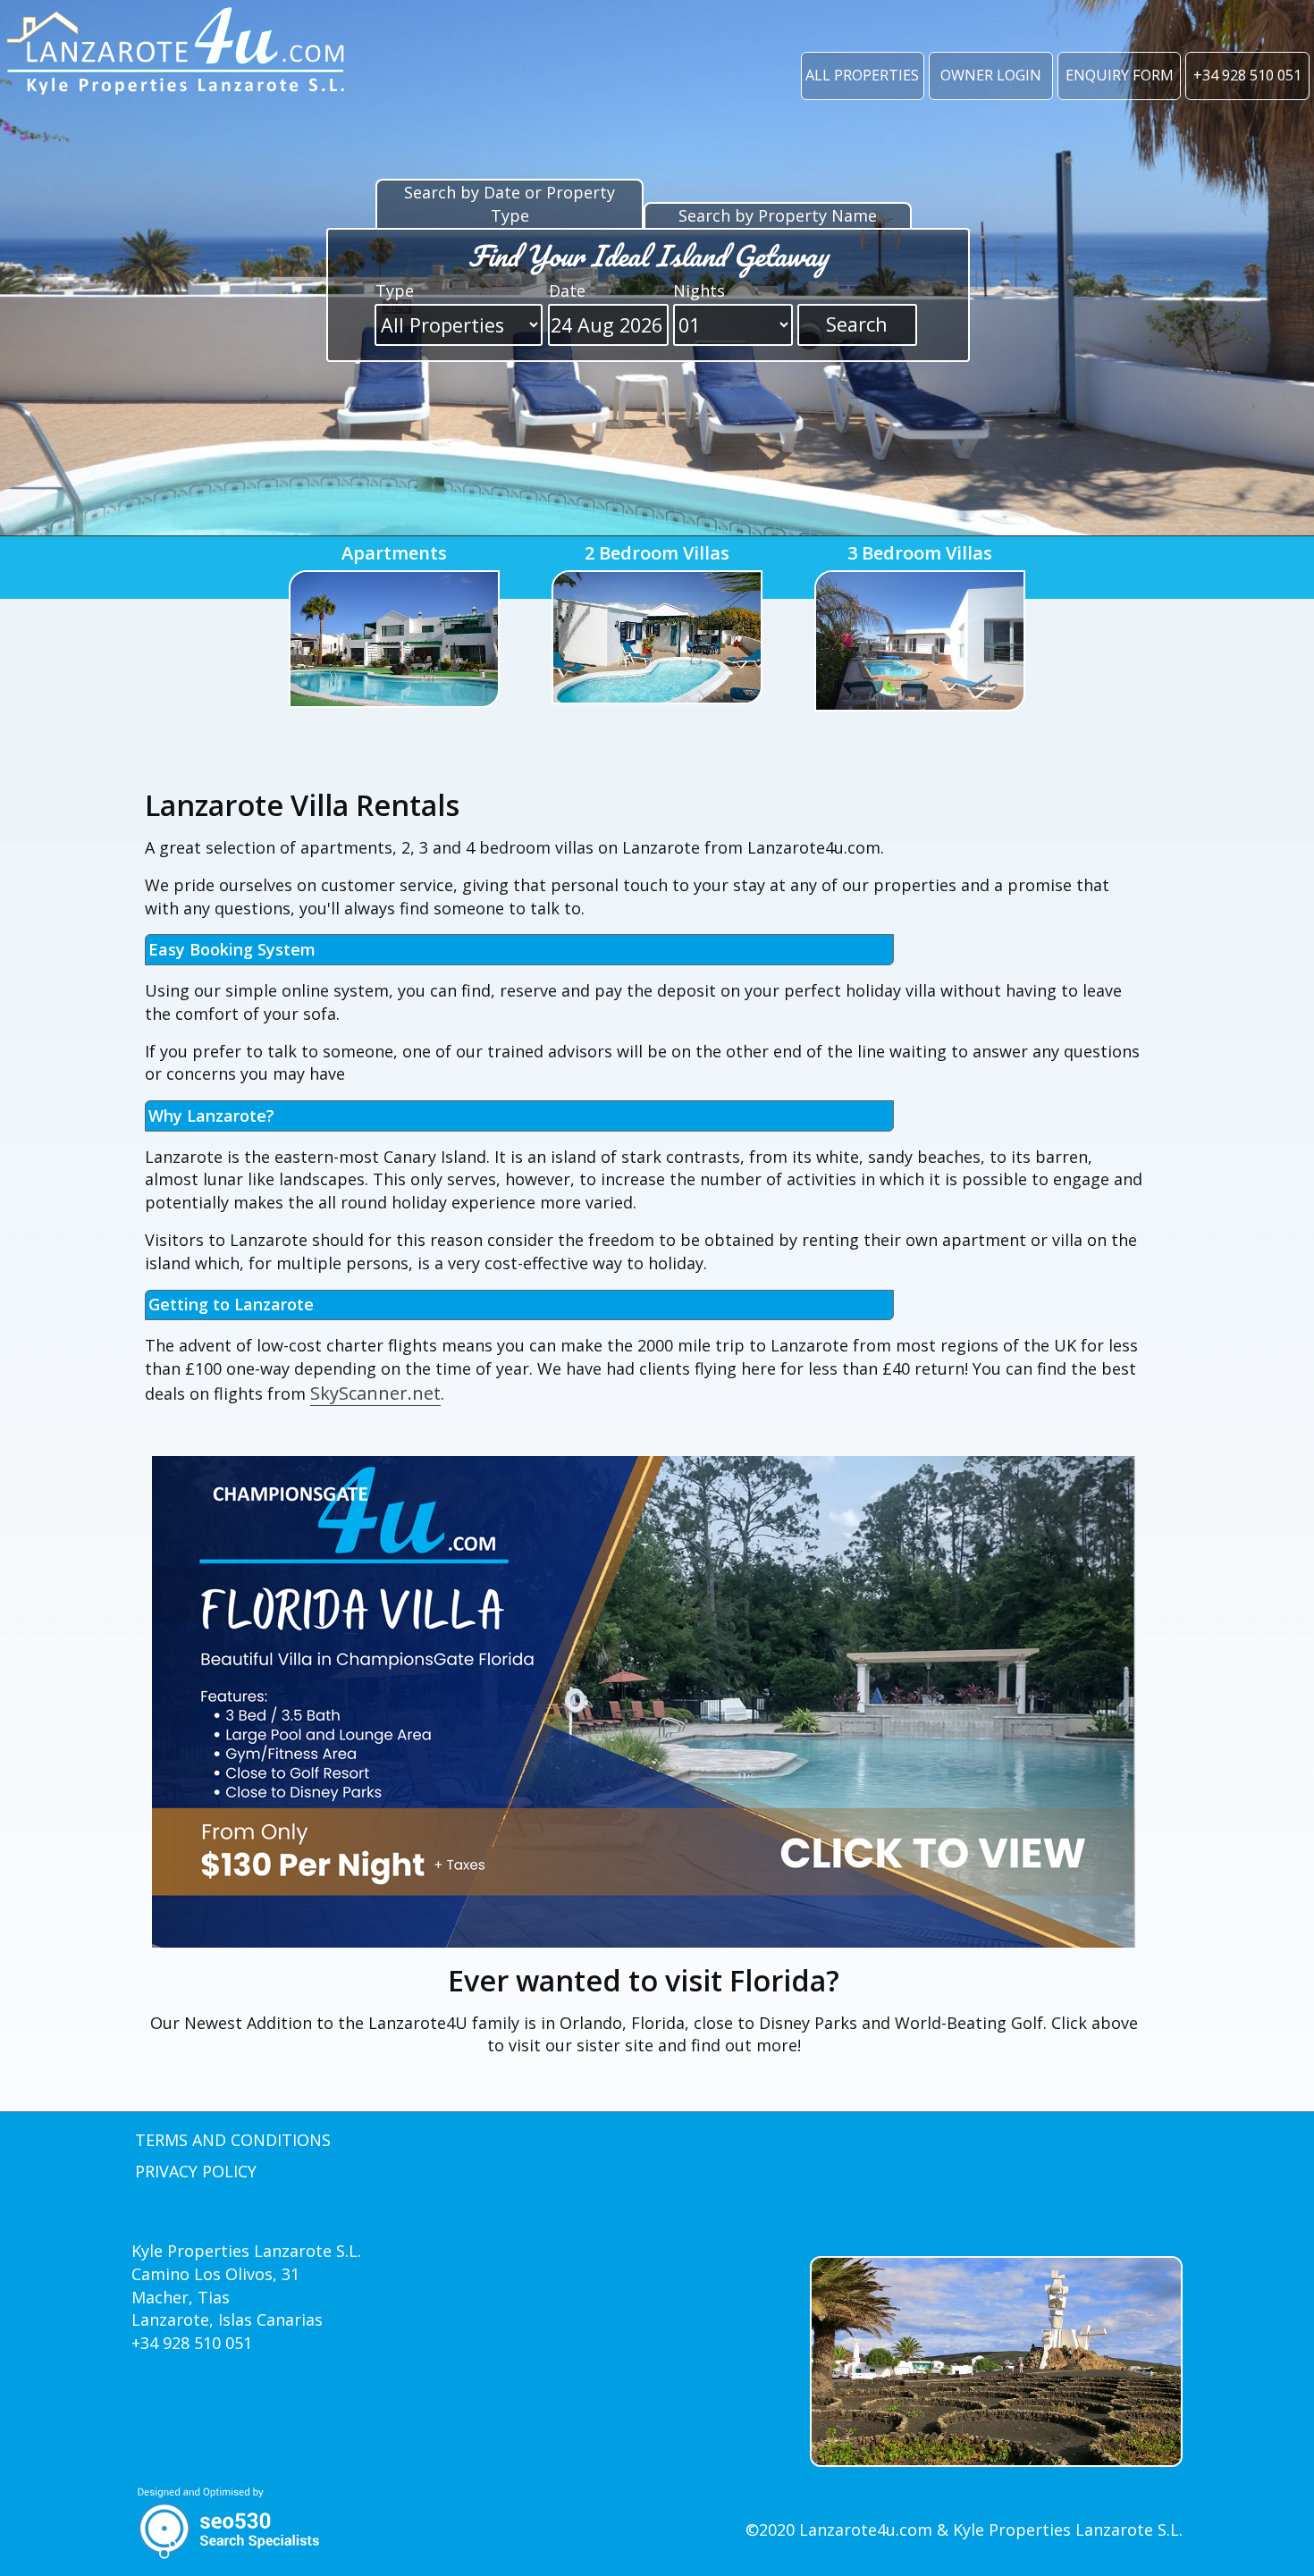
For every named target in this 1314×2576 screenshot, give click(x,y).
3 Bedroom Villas (920, 553)
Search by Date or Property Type (510, 204)
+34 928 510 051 (1247, 75)
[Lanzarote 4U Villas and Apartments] (177, 54)
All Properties (862, 75)
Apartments (394, 553)
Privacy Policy (196, 2171)
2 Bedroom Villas (657, 553)
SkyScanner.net (375, 1393)
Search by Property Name (778, 215)
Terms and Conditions (233, 2140)
